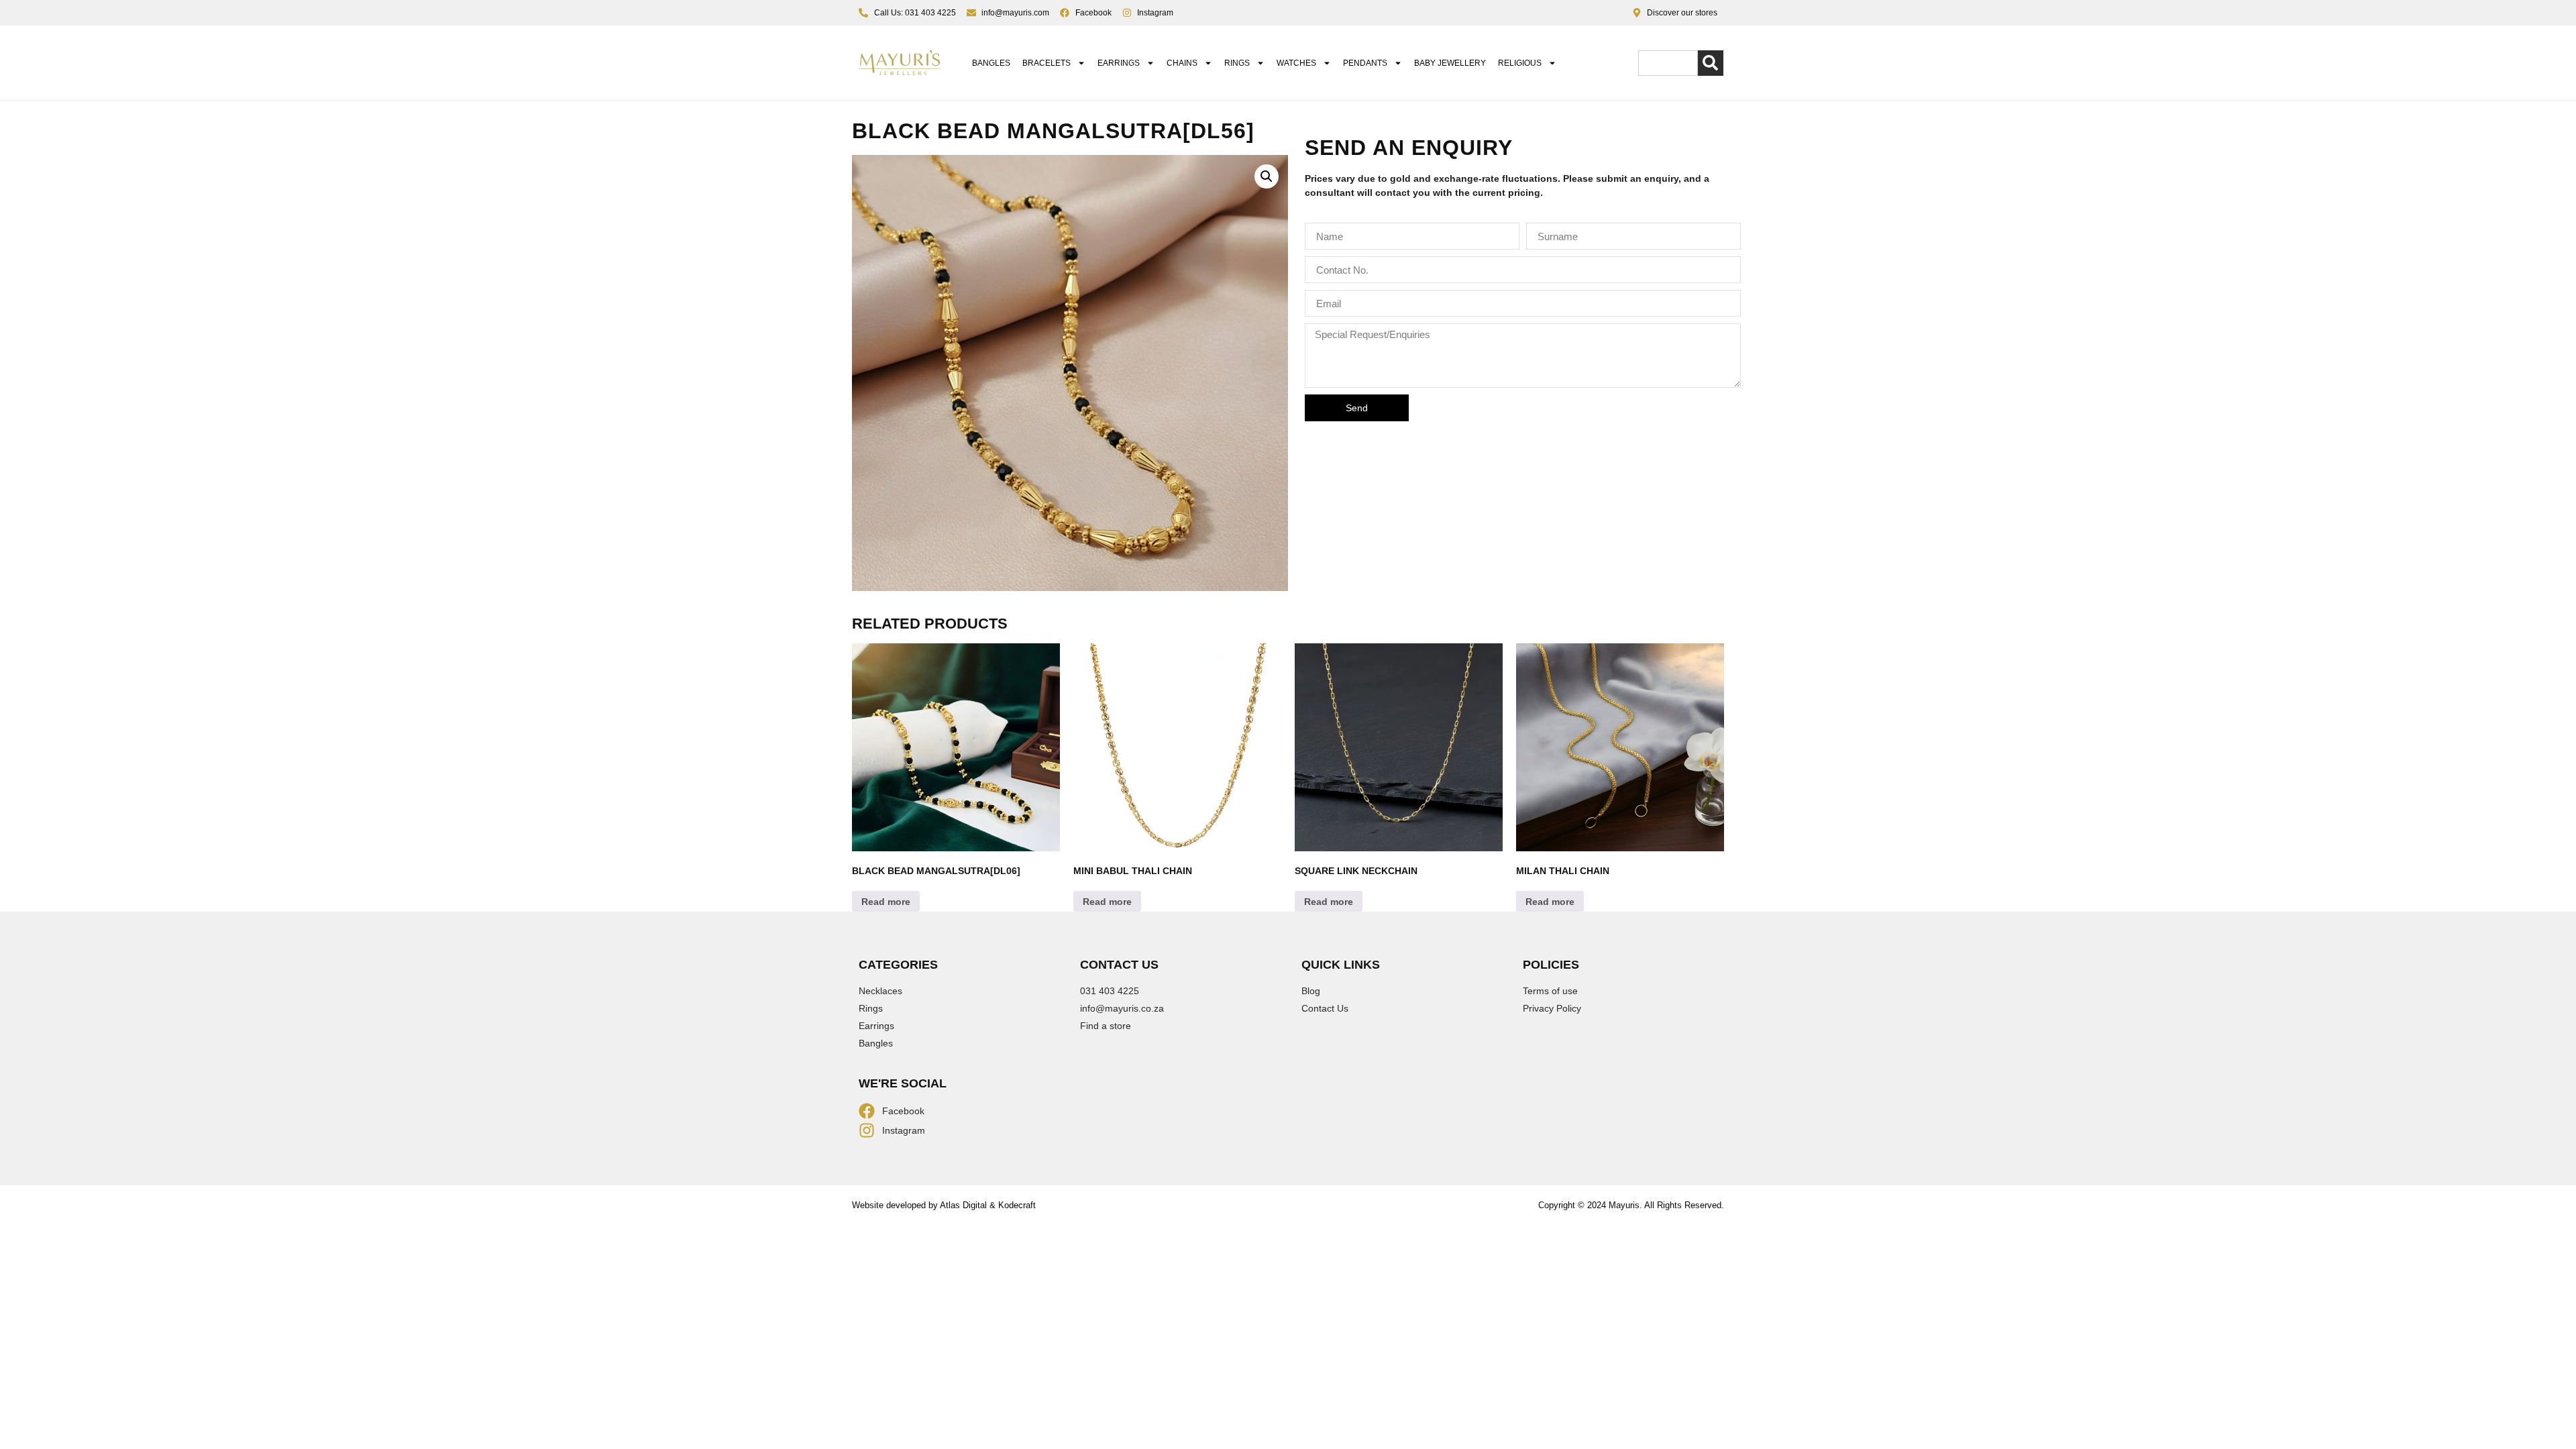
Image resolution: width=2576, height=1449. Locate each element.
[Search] (1711, 63)
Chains (1182, 63)
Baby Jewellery (1450, 63)
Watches (1296, 63)
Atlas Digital (963, 1205)
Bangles (991, 63)
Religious (1520, 63)
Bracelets (1046, 63)
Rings (1237, 63)
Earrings (1119, 63)
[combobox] (1668, 63)
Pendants (1365, 63)
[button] (1267, 176)
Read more (886, 902)
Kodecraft (1017, 1205)
